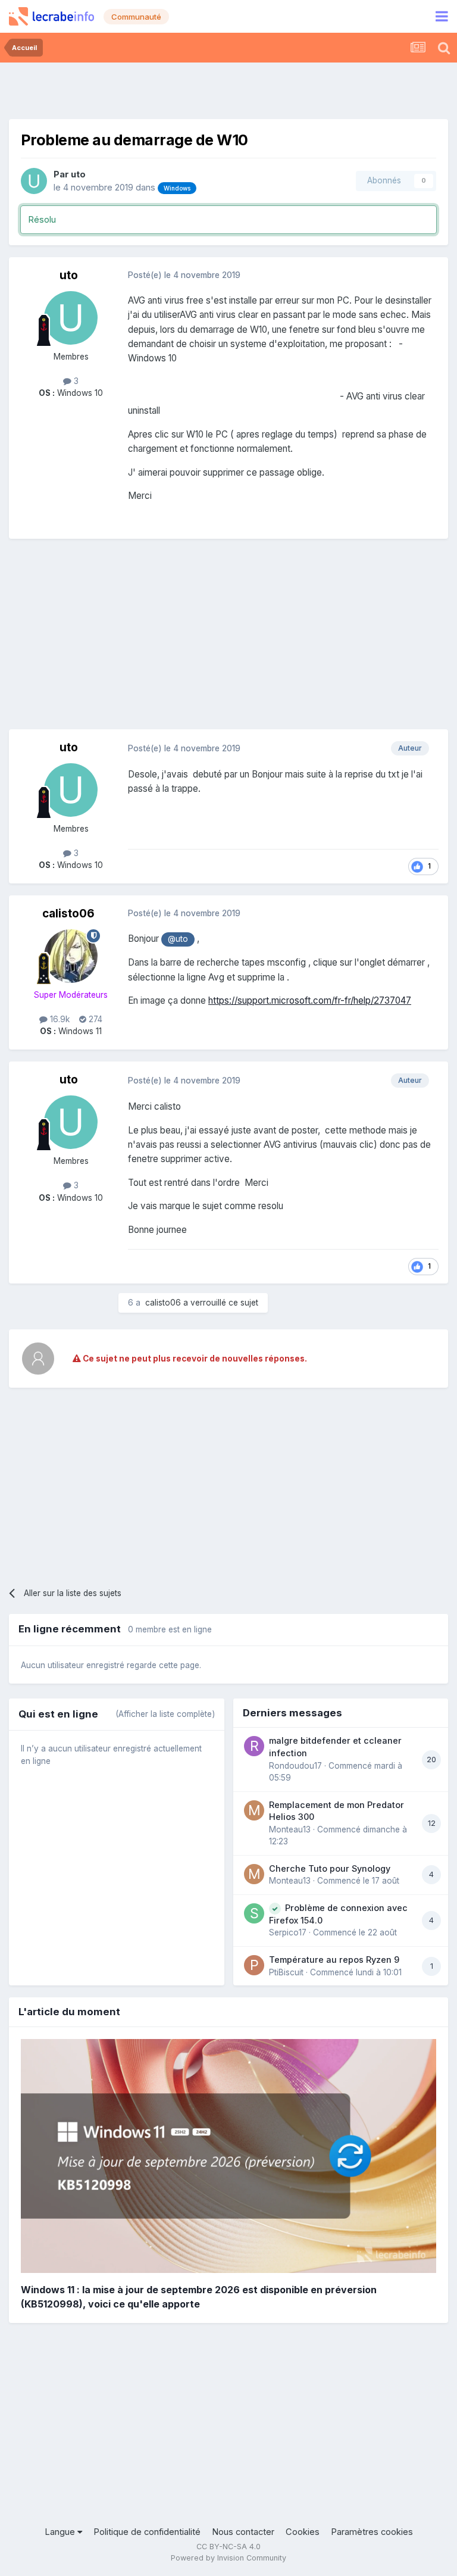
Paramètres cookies (372, 2532)
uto (78, 174)
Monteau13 (290, 1829)
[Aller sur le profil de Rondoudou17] (254, 1746)
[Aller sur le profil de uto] (34, 181)
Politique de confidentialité (147, 2532)
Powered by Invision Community (228, 2558)
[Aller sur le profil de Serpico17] (254, 1913)
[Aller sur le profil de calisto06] (71, 956)
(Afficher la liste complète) (165, 1714)
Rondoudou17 (295, 1766)
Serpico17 (288, 1932)
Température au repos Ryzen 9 (334, 1960)
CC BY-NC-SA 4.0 (228, 2547)
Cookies (303, 2532)
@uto (178, 939)
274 (94, 1019)
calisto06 (68, 914)
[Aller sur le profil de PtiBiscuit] (254, 1965)
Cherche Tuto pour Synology (330, 1868)
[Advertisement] (228, 89)
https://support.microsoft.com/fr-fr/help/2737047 (310, 1000)
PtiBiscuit (286, 1972)
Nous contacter (243, 2532)
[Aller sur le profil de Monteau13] (254, 1810)
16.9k (59, 1019)
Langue (61, 2532)
